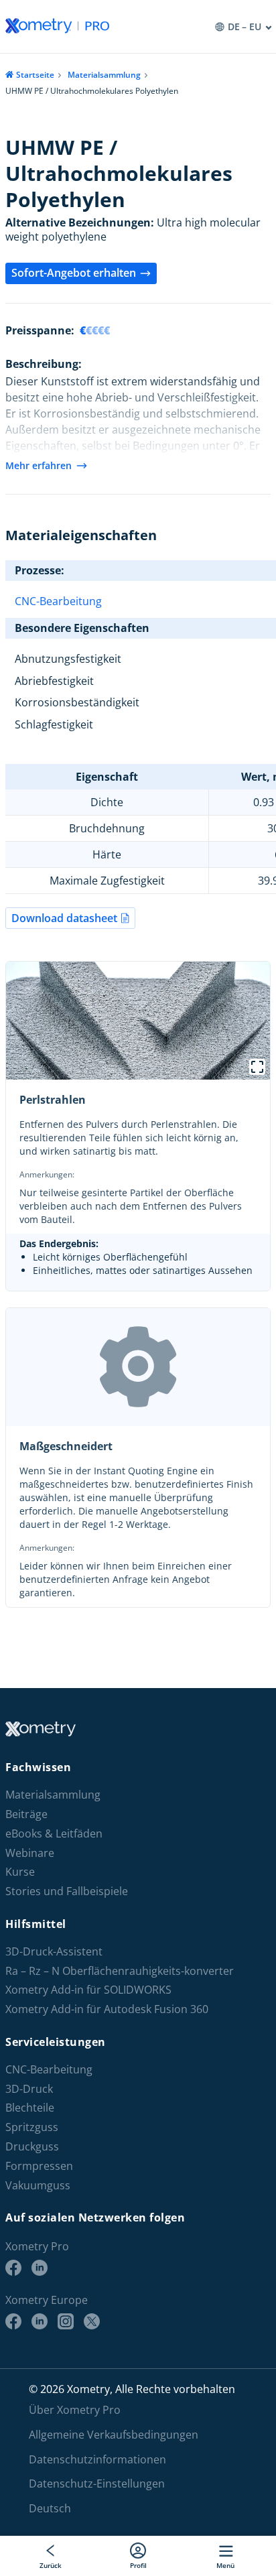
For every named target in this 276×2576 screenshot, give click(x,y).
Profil (138, 2565)
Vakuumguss (38, 2186)
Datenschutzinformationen (97, 2459)
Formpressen (39, 2166)
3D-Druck (29, 2089)
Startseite (35, 75)
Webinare (30, 1853)
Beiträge (26, 1814)
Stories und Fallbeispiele (67, 1891)
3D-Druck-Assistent (54, 1952)
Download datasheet (64, 918)
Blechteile (30, 2108)
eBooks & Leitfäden (54, 1834)
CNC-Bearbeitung (58, 601)
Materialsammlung (104, 75)
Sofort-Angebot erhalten (74, 273)
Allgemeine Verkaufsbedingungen (114, 2435)
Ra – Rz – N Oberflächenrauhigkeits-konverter (120, 1971)
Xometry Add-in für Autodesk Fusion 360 (107, 2009)
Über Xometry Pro (75, 2410)
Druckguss (32, 2147)
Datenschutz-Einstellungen (97, 2484)
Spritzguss (32, 2127)
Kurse (20, 1872)
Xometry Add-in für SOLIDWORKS (88, 1990)
